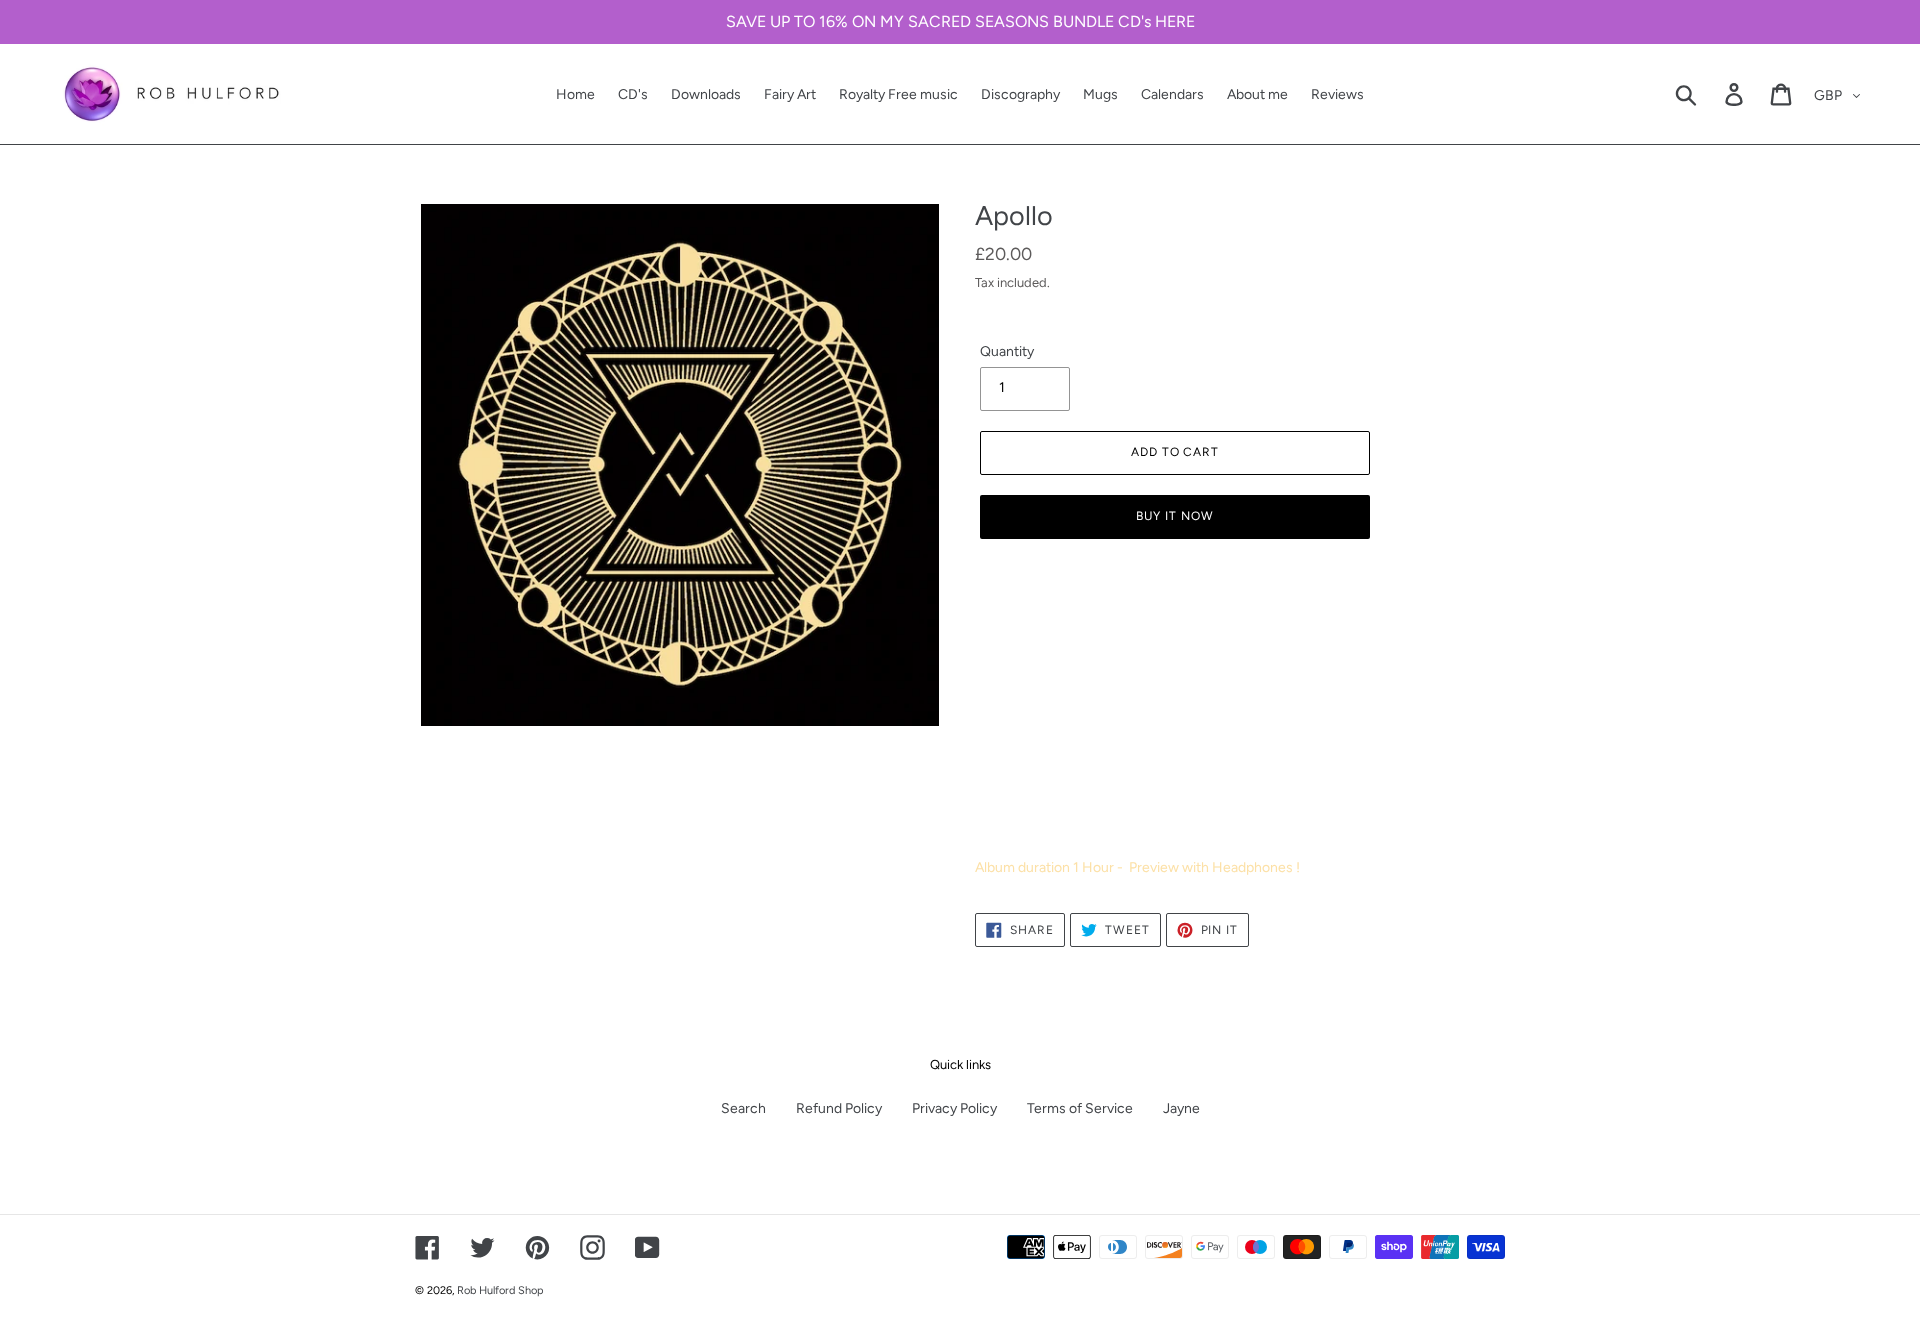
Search (743, 1108)
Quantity (1007, 351)
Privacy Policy (954, 1108)
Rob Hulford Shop (500, 1290)
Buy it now (1175, 516)
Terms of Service (1080, 1108)
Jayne (1181, 1108)
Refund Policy (839, 1108)
